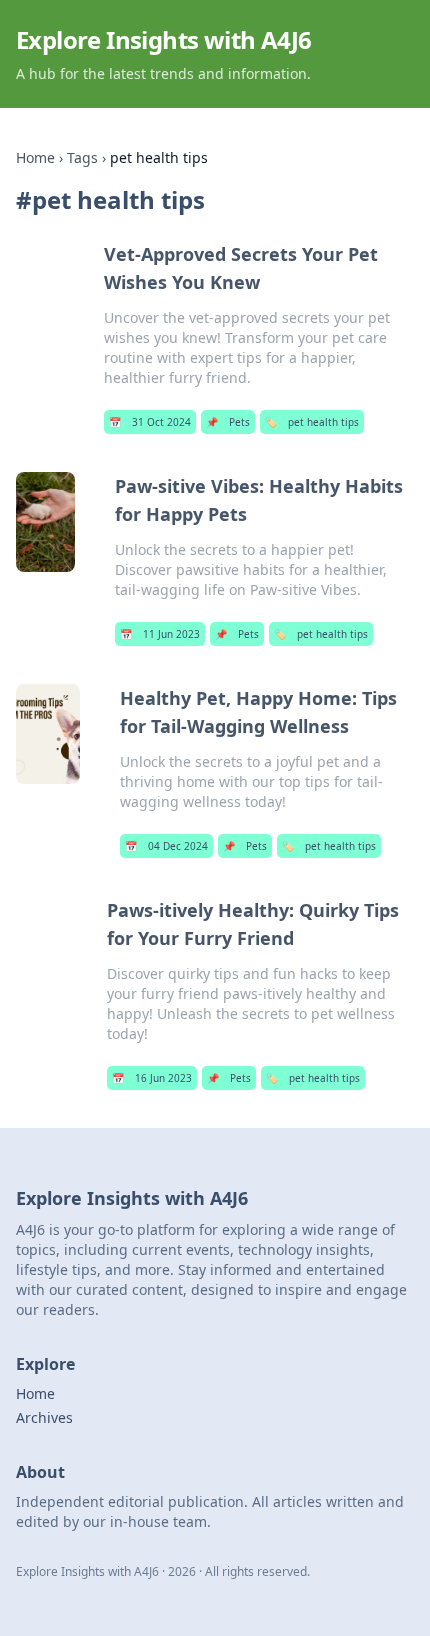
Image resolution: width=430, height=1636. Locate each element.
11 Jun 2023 (160, 634)
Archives (44, 1417)
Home (35, 157)
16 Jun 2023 (152, 1078)
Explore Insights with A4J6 (163, 39)
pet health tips (312, 422)
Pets (228, 422)
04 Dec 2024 (166, 846)
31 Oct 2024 (150, 422)
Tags (82, 157)
